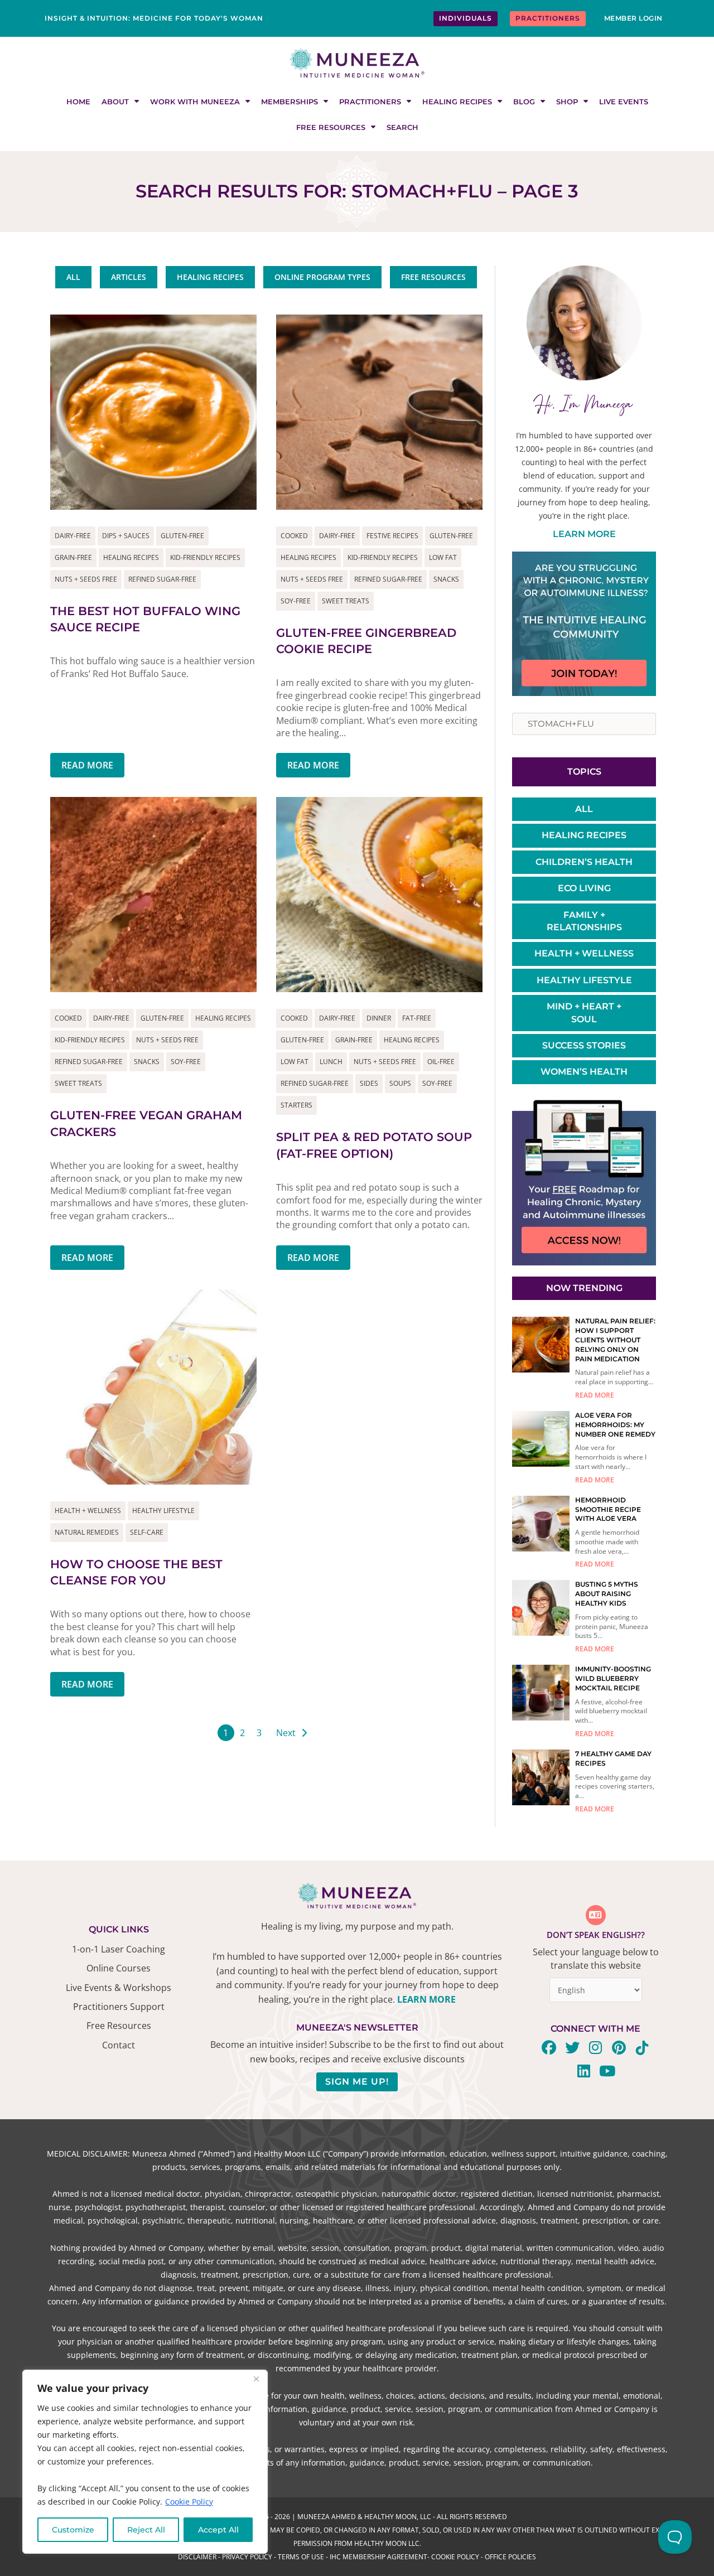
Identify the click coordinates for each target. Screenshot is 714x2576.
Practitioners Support (119, 2007)
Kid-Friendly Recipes (205, 557)
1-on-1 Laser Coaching (119, 1949)
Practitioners (370, 102)
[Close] (256, 2379)
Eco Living (584, 888)
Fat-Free (417, 1018)
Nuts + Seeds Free (86, 579)
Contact (119, 2045)
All (584, 809)
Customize (73, 2530)
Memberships (290, 102)
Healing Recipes (457, 102)
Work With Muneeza (195, 102)
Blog (524, 102)
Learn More (584, 534)
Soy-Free (296, 601)
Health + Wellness (88, 1511)
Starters (296, 1105)
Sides (369, 1083)
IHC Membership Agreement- (380, 2557)
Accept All (218, 2530)
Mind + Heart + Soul (584, 1012)
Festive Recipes (392, 536)
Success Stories (584, 1045)
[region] (145, 2462)
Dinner (379, 1018)
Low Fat (443, 557)
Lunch (331, 1062)
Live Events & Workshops (119, 1988)
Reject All (146, 2530)
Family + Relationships (584, 921)
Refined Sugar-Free (162, 579)
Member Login (633, 18)
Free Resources (331, 127)
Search (402, 127)
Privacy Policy (247, 2557)
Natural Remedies (87, 1532)
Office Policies (510, 2557)
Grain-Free (73, 557)
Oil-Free (441, 1062)
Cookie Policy (189, 2502)
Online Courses (119, 1968)
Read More (87, 765)
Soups (400, 1083)
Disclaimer (197, 2557)
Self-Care (147, 1532)
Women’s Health (584, 1072)
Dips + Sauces (126, 536)
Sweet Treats (346, 601)
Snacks (446, 579)
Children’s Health (584, 862)
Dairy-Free (73, 536)
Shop (567, 102)
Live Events (624, 102)
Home (78, 102)
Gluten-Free (182, 536)
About (115, 102)
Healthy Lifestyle (163, 1511)
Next (286, 1733)
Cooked (294, 536)
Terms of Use (301, 2557)
